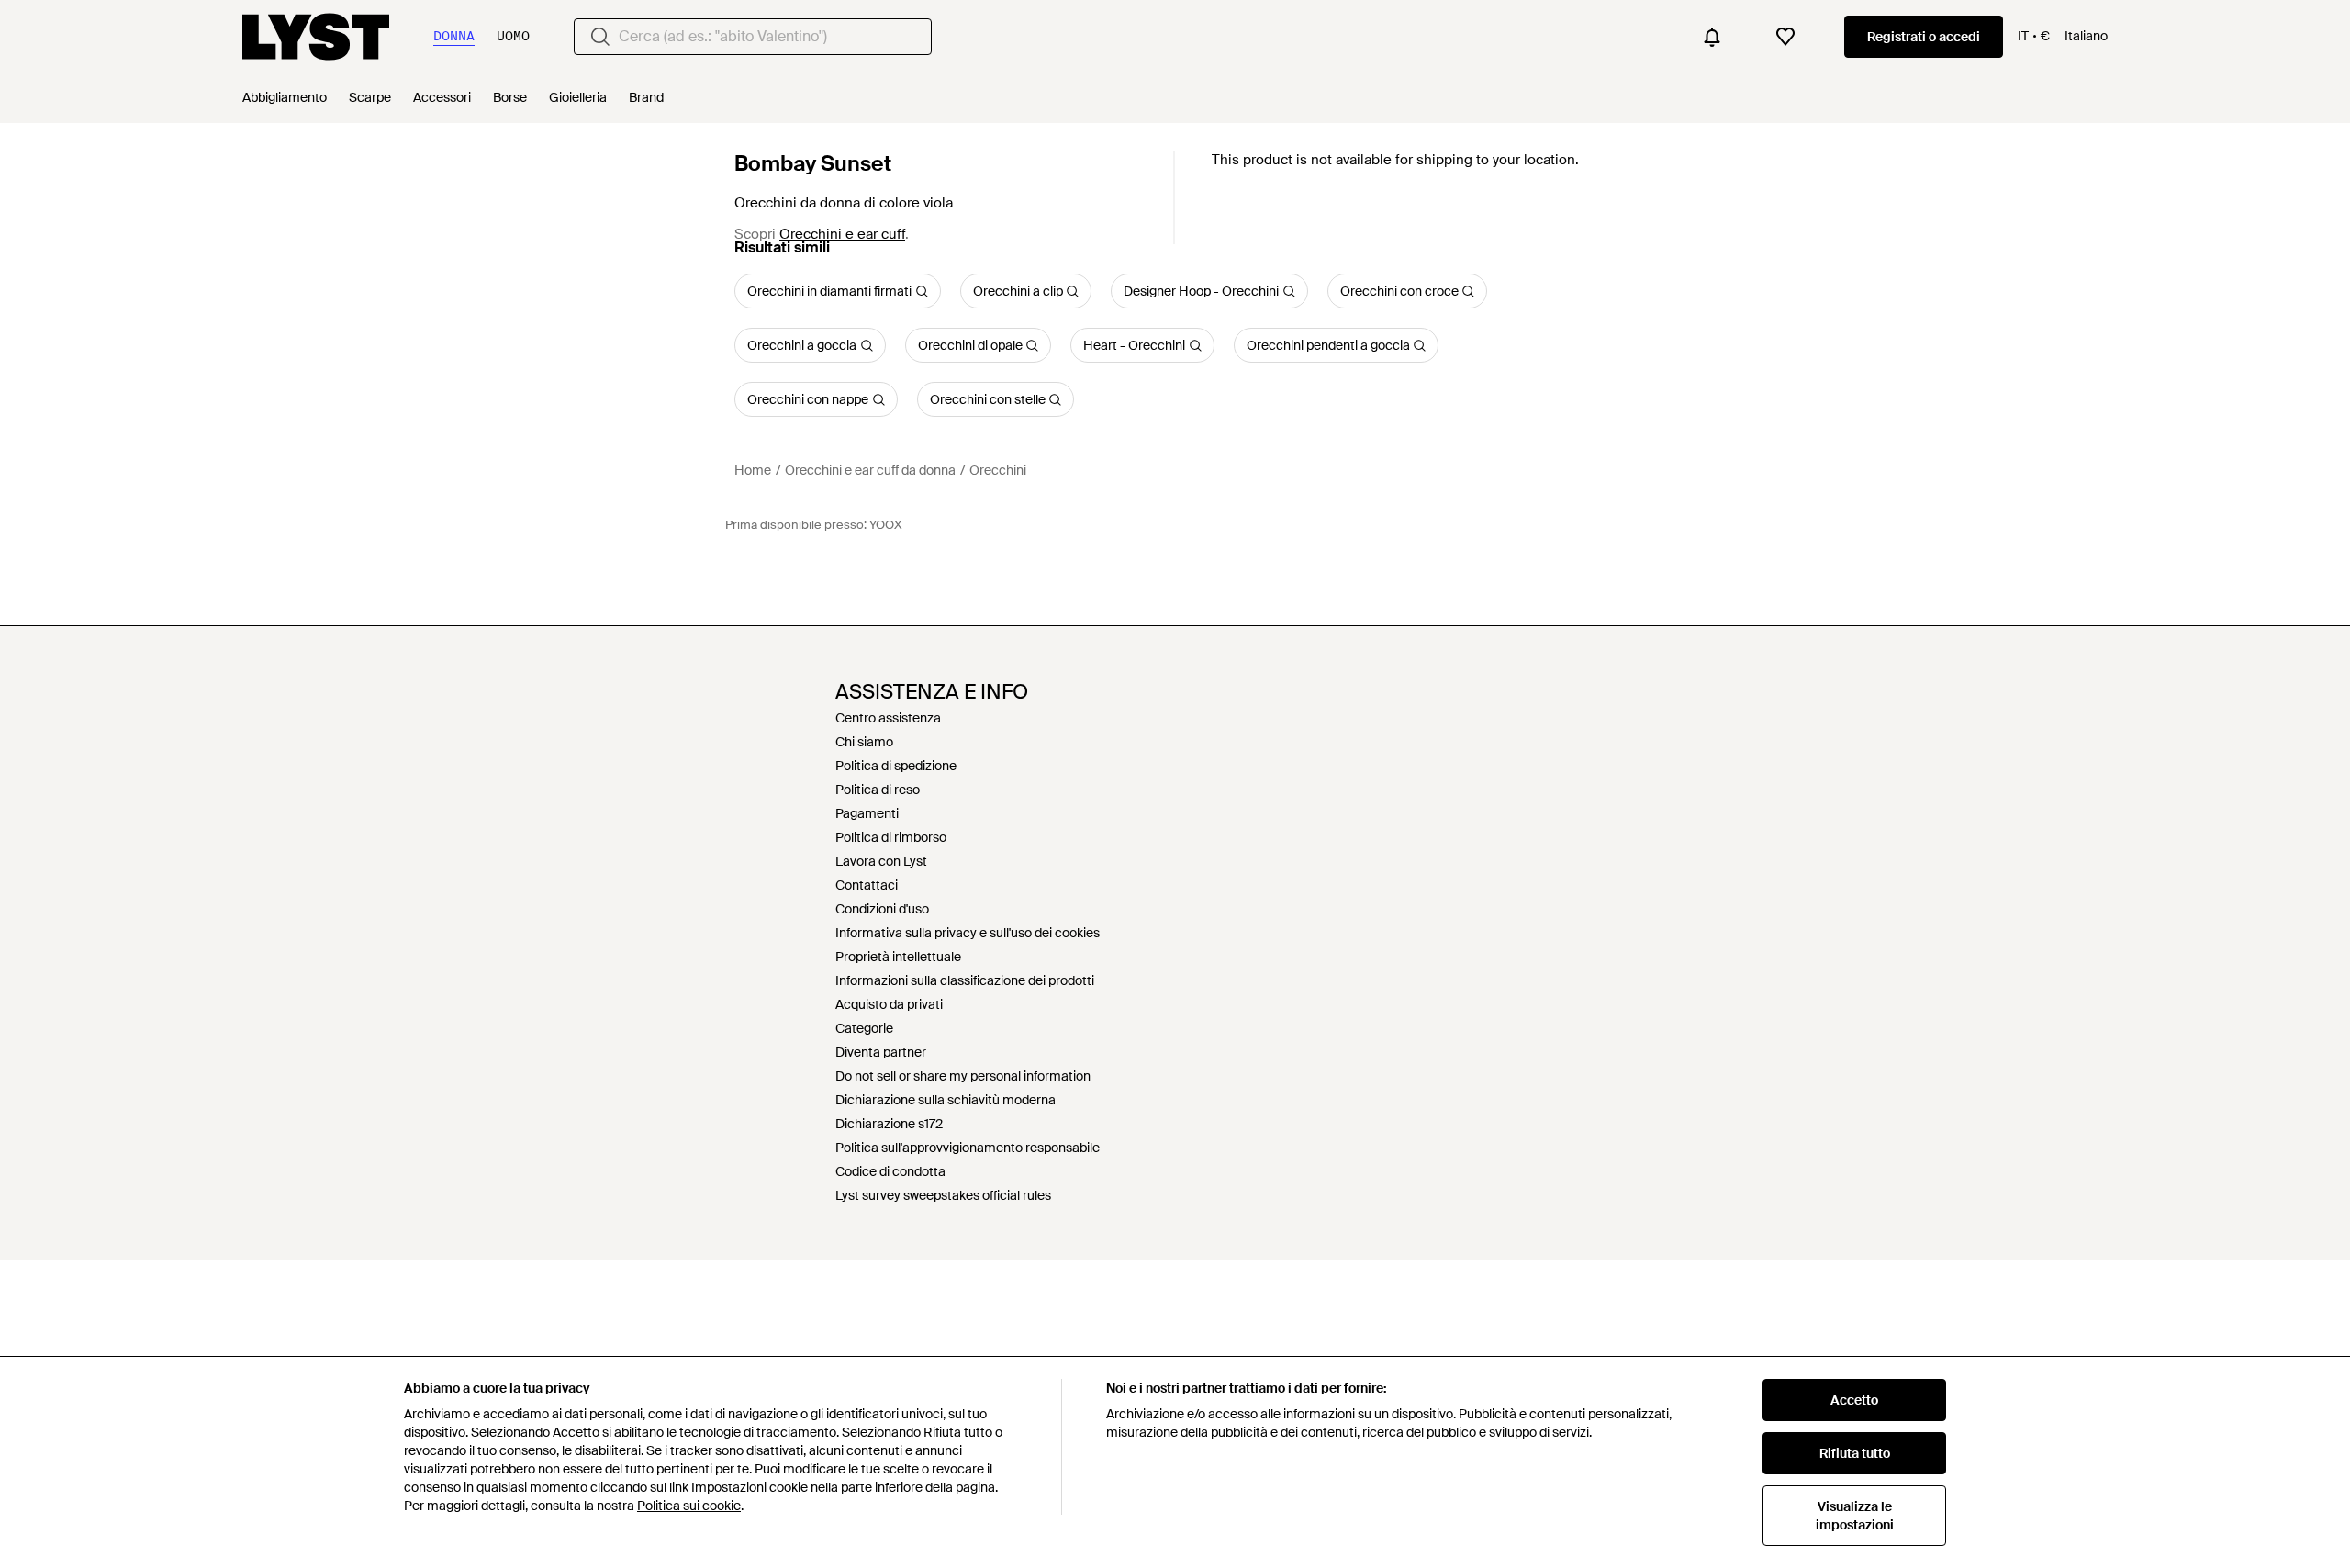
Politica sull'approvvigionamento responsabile (968, 1148)
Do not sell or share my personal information (963, 1076)
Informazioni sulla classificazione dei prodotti (965, 980)
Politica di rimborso (891, 837)
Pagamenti (867, 813)
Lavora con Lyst (881, 861)
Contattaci (867, 885)
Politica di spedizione (896, 766)
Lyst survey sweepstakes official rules (943, 1195)
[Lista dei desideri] (1785, 37)
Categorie (864, 1028)
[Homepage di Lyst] (316, 37)
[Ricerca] (600, 37)
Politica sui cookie (689, 1506)
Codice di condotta (890, 1171)
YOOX (886, 525)
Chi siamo (864, 742)
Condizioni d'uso (882, 909)
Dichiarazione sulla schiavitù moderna (946, 1100)
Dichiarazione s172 (889, 1124)
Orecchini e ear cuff (842, 234)
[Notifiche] (1712, 37)
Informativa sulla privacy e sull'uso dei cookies (968, 933)
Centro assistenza (888, 718)
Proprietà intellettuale (898, 957)
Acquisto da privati (889, 1004)
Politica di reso (878, 790)
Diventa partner (881, 1052)
